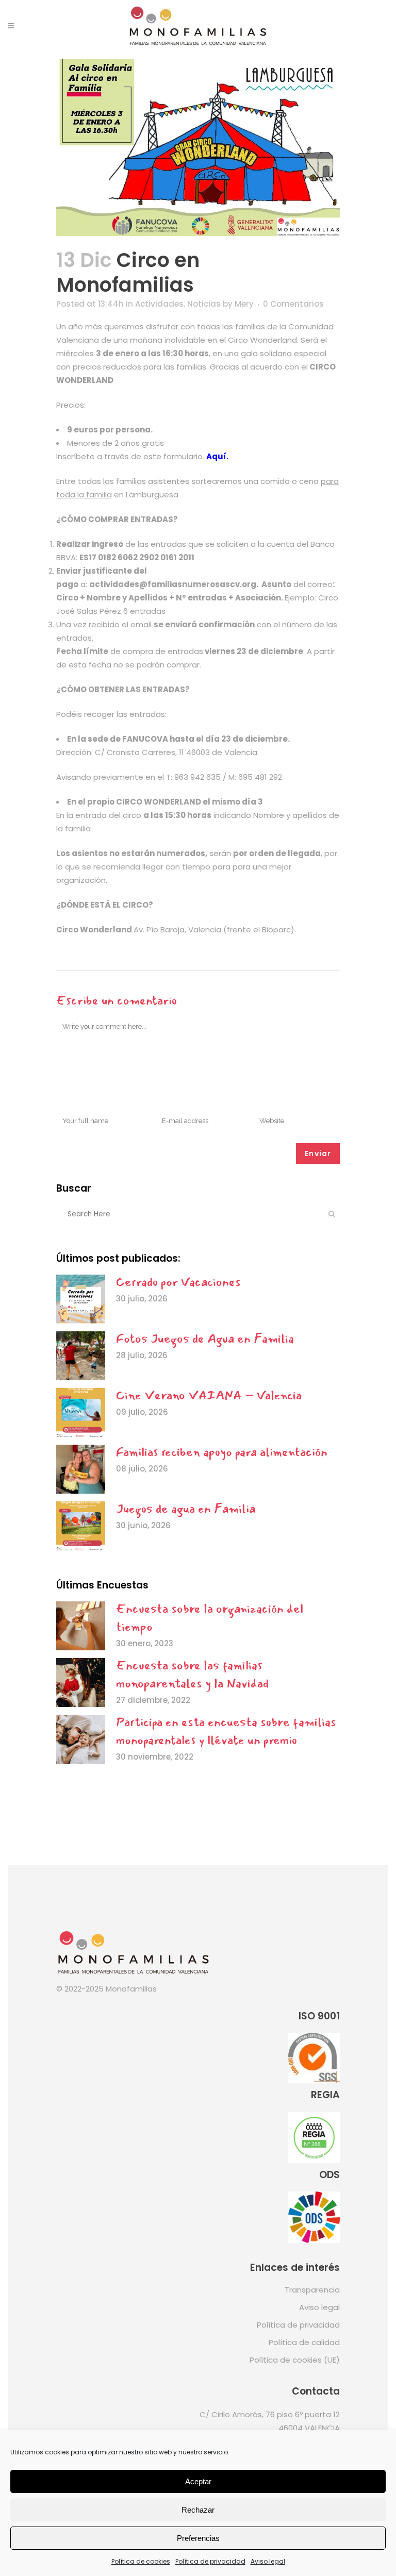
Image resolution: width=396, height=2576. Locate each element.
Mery (244, 304)
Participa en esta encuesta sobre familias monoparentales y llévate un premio (226, 1731)
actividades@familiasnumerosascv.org (173, 584)
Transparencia (312, 2290)
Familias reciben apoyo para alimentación (222, 1452)
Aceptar (198, 2481)
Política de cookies (141, 2561)
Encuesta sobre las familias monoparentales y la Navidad (192, 1674)
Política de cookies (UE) (295, 2360)
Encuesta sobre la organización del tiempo (210, 1618)
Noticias (204, 304)
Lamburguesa (153, 495)
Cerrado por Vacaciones (178, 1282)
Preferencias (198, 2538)
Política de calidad (304, 2342)
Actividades (159, 304)
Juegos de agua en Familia (186, 1509)
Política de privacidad (210, 2561)
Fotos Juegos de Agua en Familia (205, 1339)
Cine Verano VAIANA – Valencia (209, 1395)
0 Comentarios (293, 304)
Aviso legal (268, 2561)
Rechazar (198, 2510)
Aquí (216, 456)
